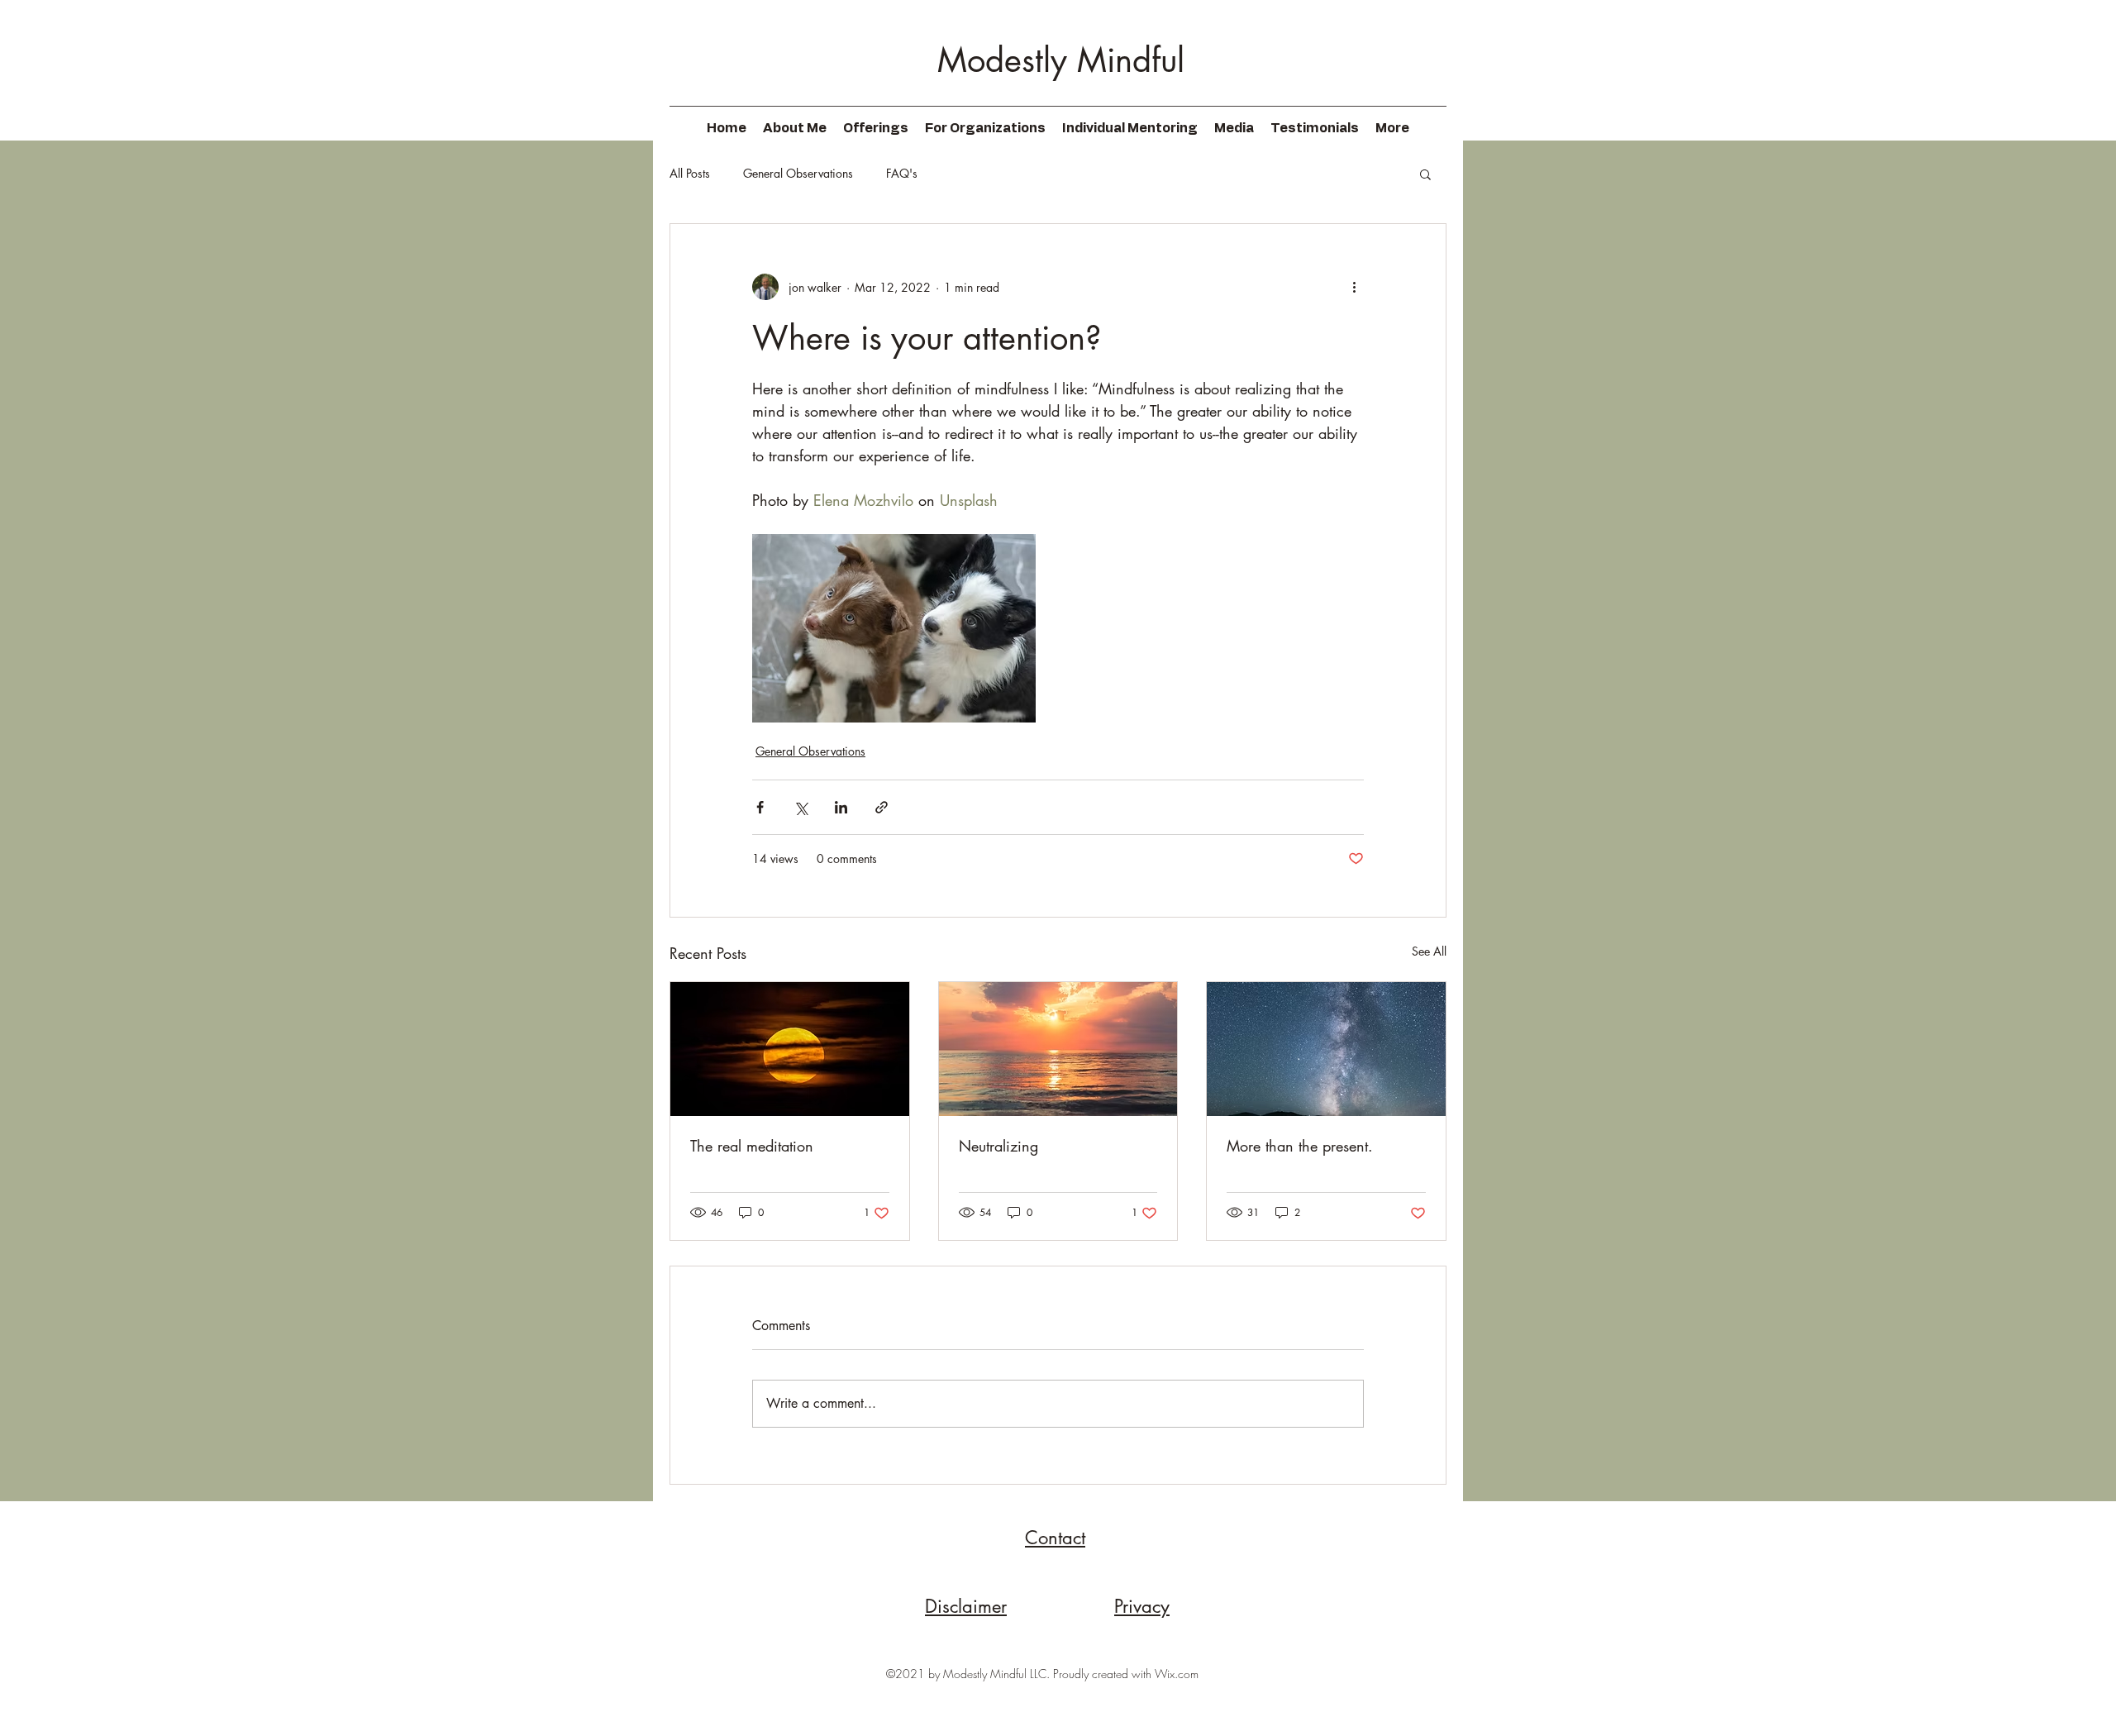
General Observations (798, 173)
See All (1429, 951)
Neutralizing (998, 1146)
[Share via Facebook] (760, 807)
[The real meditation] (790, 1049)
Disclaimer (966, 1606)
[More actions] (1354, 287)
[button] (1425, 174)
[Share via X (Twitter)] (801, 807)
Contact (1055, 1538)
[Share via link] (882, 807)
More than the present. (1300, 1146)
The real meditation (752, 1146)
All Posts (690, 173)
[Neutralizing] (1058, 1049)
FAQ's (902, 173)
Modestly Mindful (1061, 60)
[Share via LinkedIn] (841, 807)
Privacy (1142, 1606)
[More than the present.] (1326, 1049)
